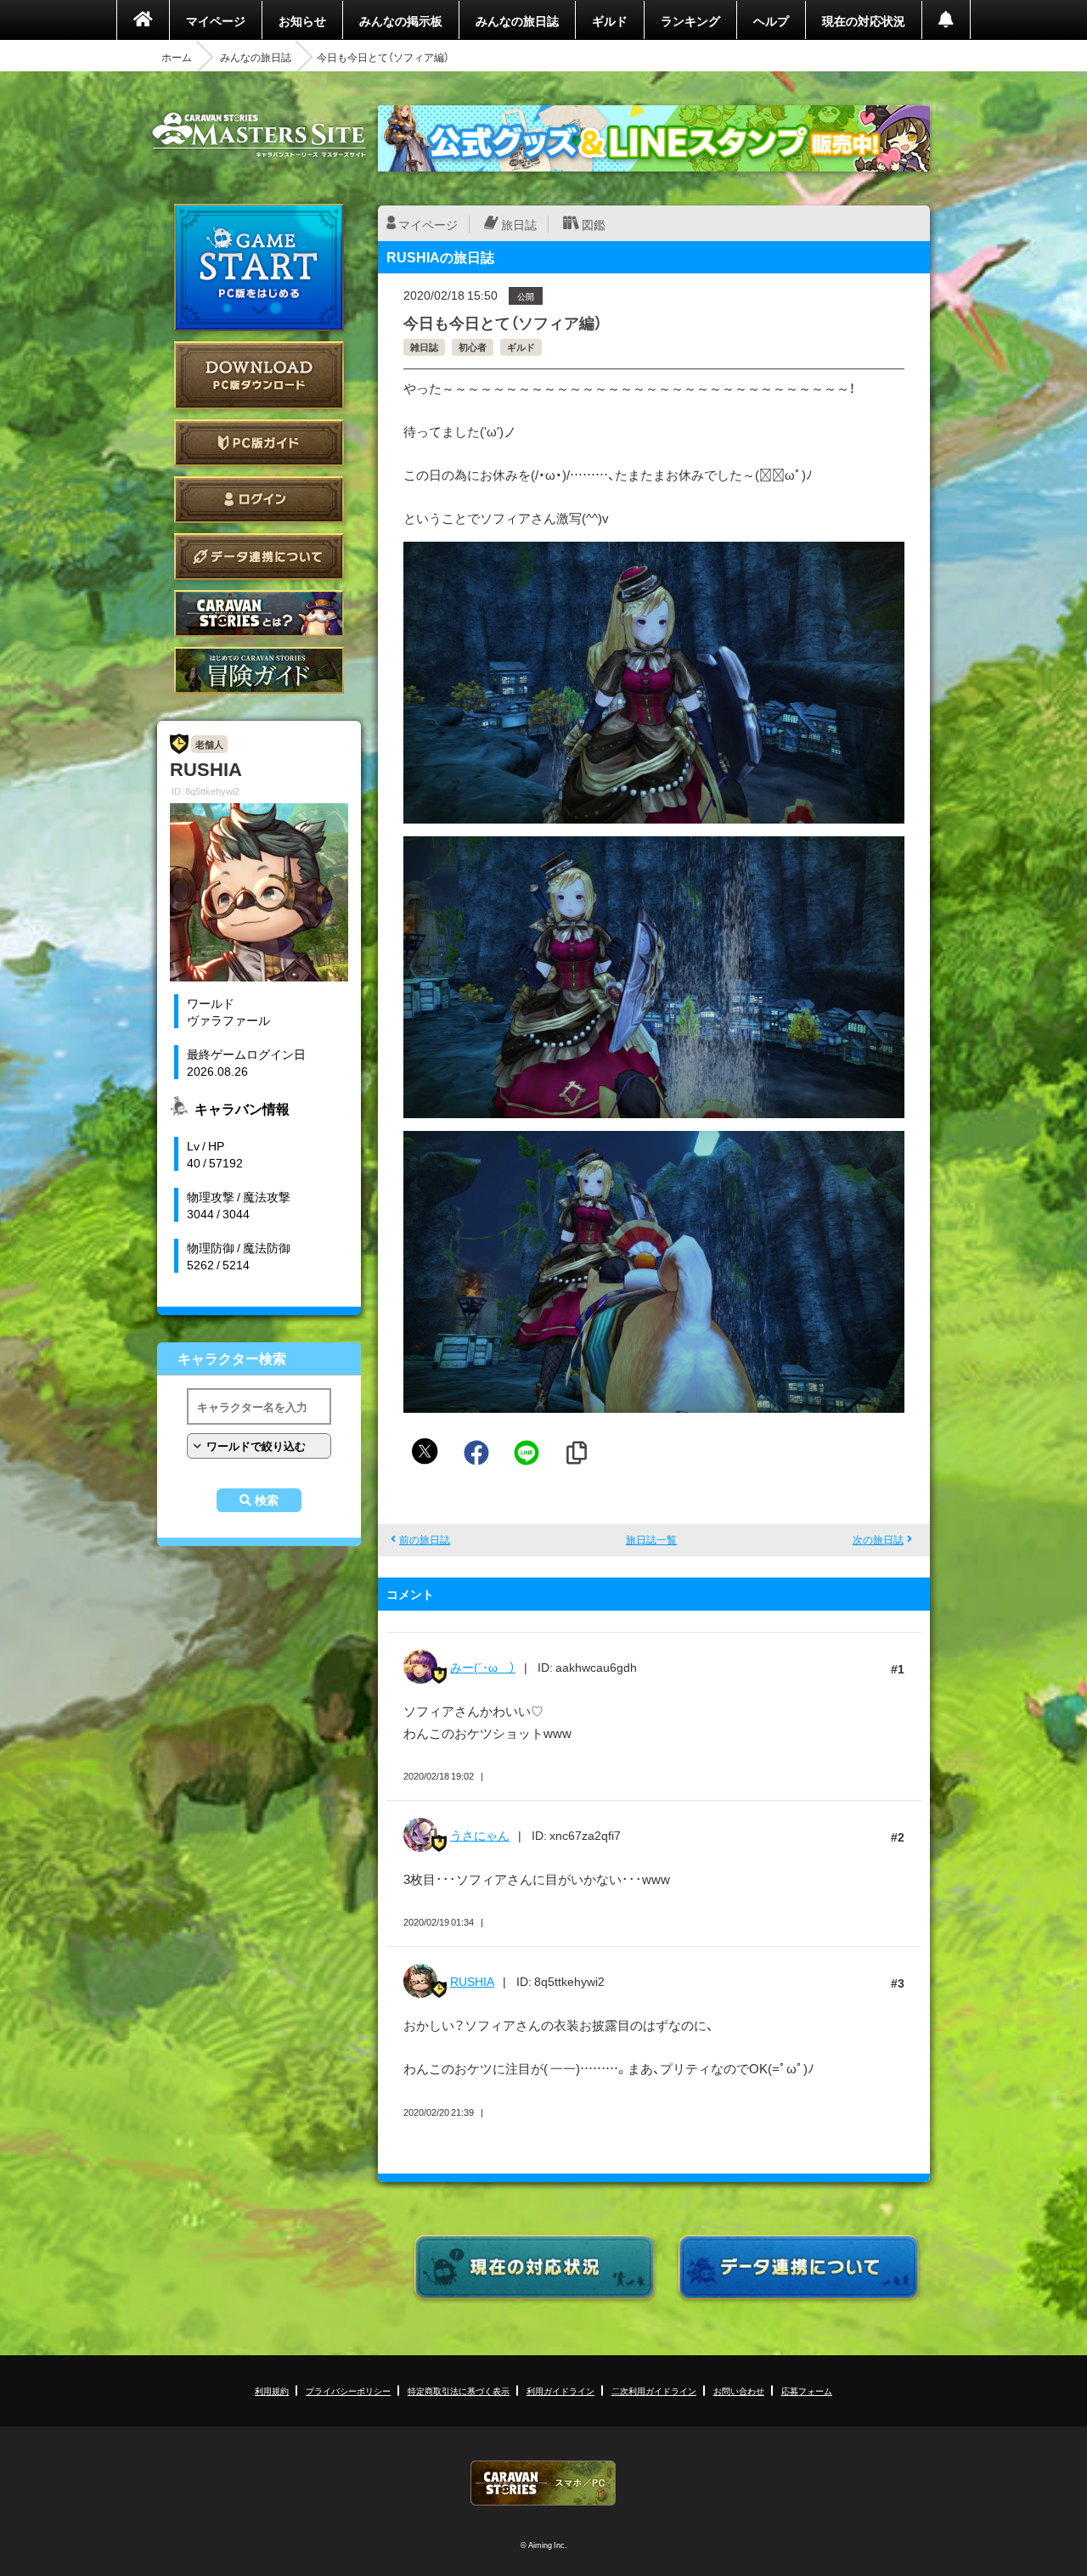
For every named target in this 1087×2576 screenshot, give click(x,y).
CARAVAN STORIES (543, 2483)
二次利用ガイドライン (654, 2390)
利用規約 (272, 2390)
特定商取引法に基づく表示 (459, 2390)
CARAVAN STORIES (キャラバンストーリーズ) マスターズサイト (259, 135)
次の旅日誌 (878, 1539)
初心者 (473, 347)
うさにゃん (480, 1835)
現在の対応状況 (864, 20)
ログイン (259, 500)
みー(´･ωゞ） (483, 1667)
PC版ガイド (259, 443)
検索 (267, 1500)
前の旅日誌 (425, 1539)
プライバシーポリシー (348, 2390)
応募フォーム (807, 2390)
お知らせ (302, 20)
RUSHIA (472, 1981)
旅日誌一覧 (651, 1539)
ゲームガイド (259, 670)
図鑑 (594, 224)
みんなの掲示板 (401, 20)
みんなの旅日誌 (517, 20)
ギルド (610, 20)
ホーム (177, 57)
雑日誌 (424, 347)
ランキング (690, 20)
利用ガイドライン (560, 2390)
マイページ (216, 20)
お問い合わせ (739, 2390)
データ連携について (259, 557)
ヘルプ (771, 20)
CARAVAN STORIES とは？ (259, 613)
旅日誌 (519, 224)
